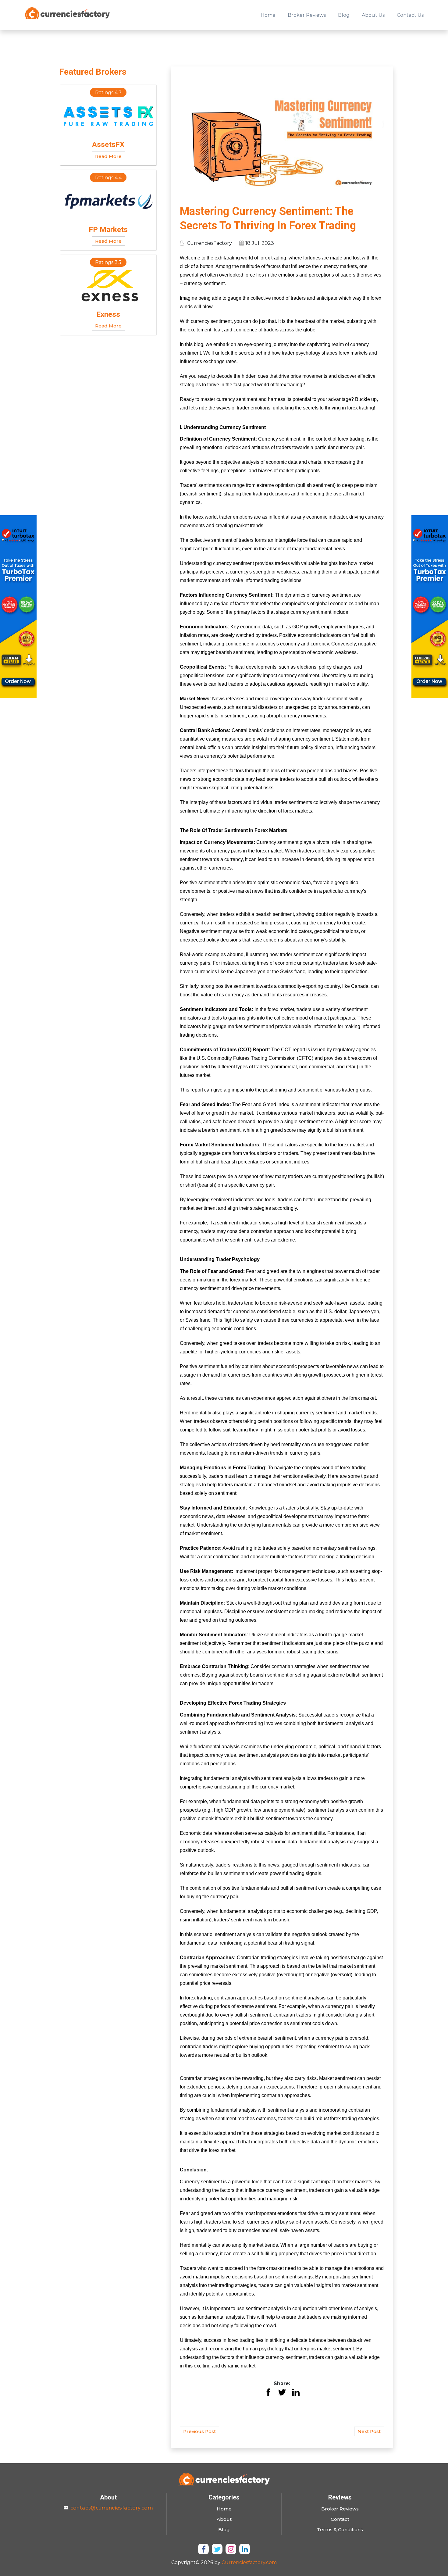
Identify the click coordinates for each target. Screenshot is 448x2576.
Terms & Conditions (340, 2530)
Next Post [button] (369, 2431)
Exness (108, 314)
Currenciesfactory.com (249, 2562)
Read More (108, 156)
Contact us (410, 15)
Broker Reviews (307, 15)
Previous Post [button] (199, 2431)
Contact (340, 2519)
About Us (373, 15)
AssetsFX (108, 145)
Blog (344, 15)
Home (268, 15)
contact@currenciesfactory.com (112, 2508)
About (224, 2519)
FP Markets (108, 230)
